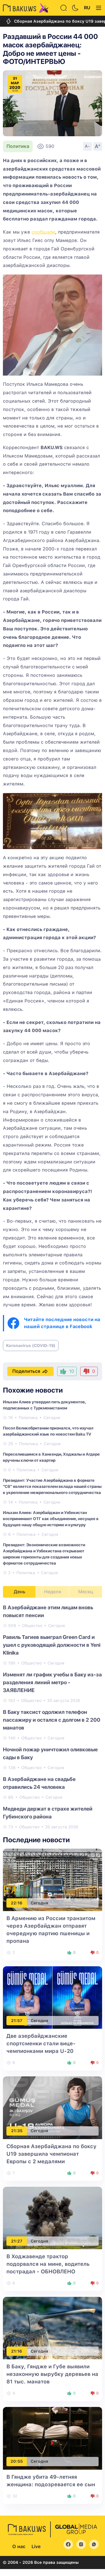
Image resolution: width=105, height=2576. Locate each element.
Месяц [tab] (86, 1592)
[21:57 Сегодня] (52, 1997)
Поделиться (26, 1371)
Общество (32, 1626)
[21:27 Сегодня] (52, 2218)
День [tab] (20, 1592)
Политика (18, 146)
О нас (19, 2547)
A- (87, 146)
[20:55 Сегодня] (52, 2438)
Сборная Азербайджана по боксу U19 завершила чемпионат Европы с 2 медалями (51, 2154)
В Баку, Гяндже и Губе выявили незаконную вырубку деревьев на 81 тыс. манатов (52, 2374)
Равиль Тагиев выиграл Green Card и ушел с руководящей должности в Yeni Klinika (52, 1645)
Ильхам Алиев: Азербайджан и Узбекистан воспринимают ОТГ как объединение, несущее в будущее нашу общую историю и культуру (51, 1519)
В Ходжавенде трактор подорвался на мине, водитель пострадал (48, 2264)
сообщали (43, 232)
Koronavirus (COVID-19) (31, 1346)
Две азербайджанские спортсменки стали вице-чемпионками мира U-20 (41, 2043)
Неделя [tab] (53, 1592)
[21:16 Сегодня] (52, 2328)
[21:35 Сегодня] (52, 2107)
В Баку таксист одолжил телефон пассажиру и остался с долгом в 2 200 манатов (52, 1720)
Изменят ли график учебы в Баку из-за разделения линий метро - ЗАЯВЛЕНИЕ (52, 1682)
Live (36, 2547)
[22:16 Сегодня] (52, 1880)
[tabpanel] (52, 1717)
